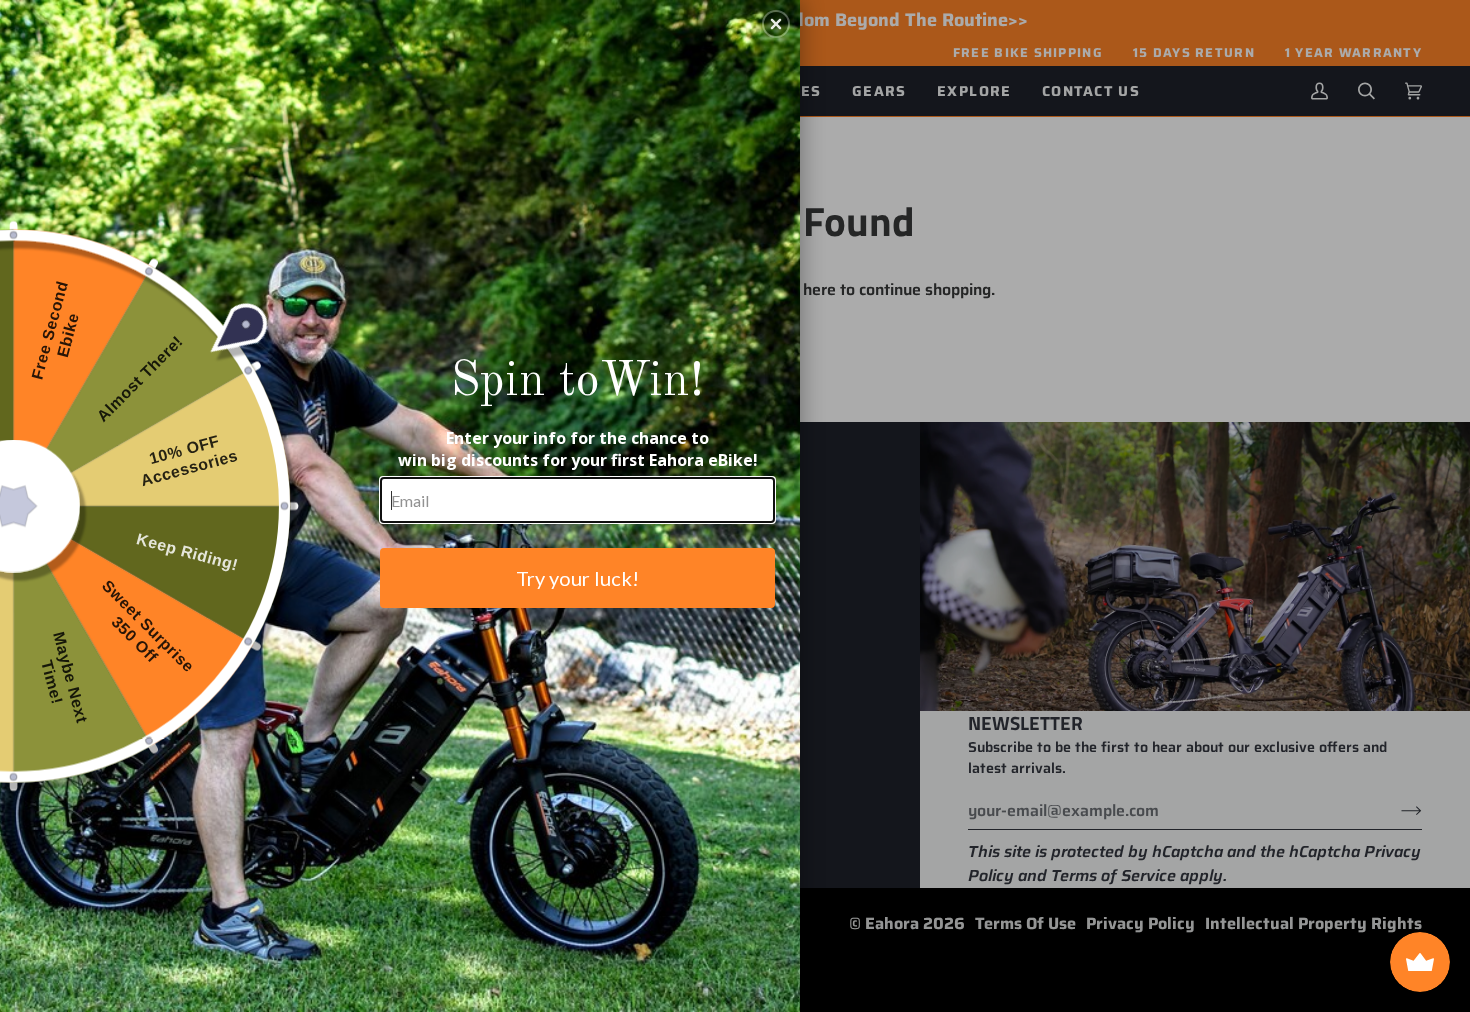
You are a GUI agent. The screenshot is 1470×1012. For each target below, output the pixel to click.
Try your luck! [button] (577, 578)
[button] (776, 24)
